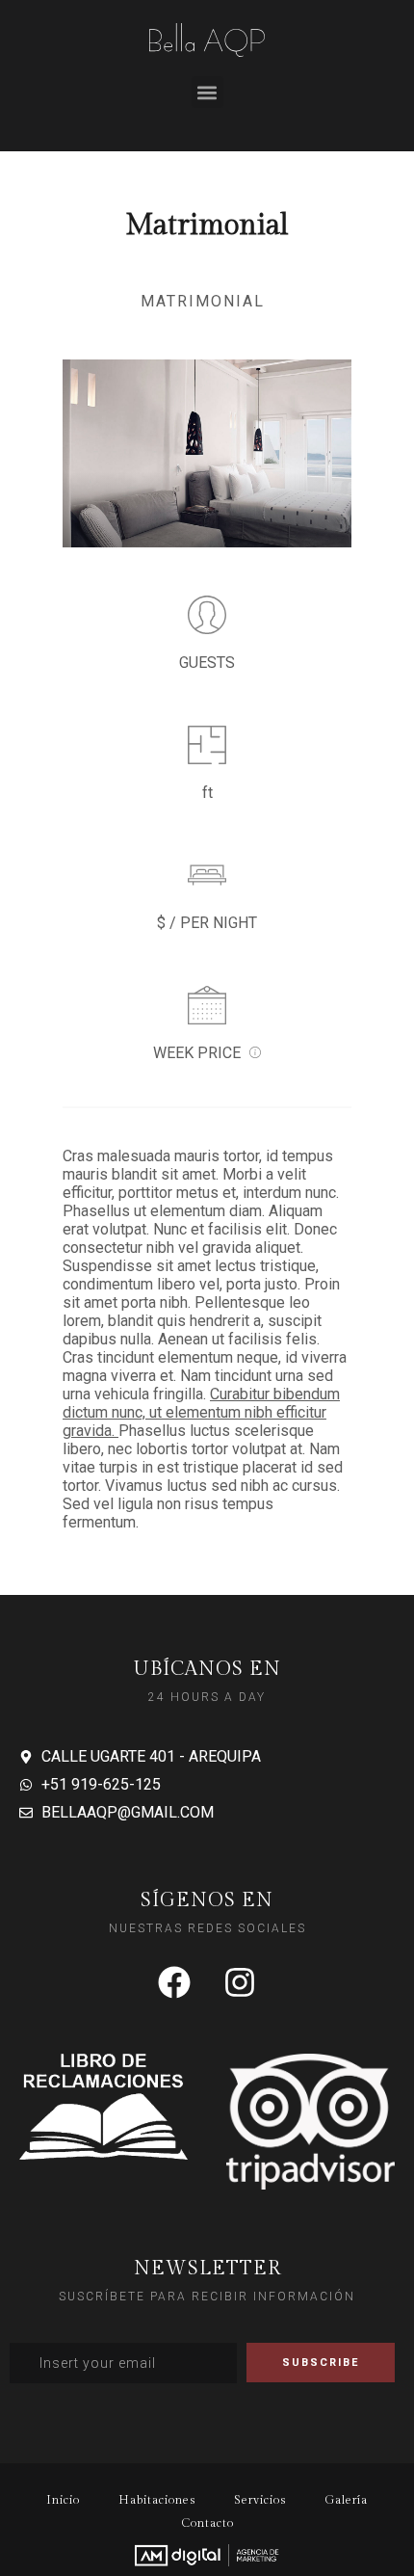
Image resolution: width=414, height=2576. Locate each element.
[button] (207, 92)
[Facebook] (174, 1982)
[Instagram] (240, 1982)
